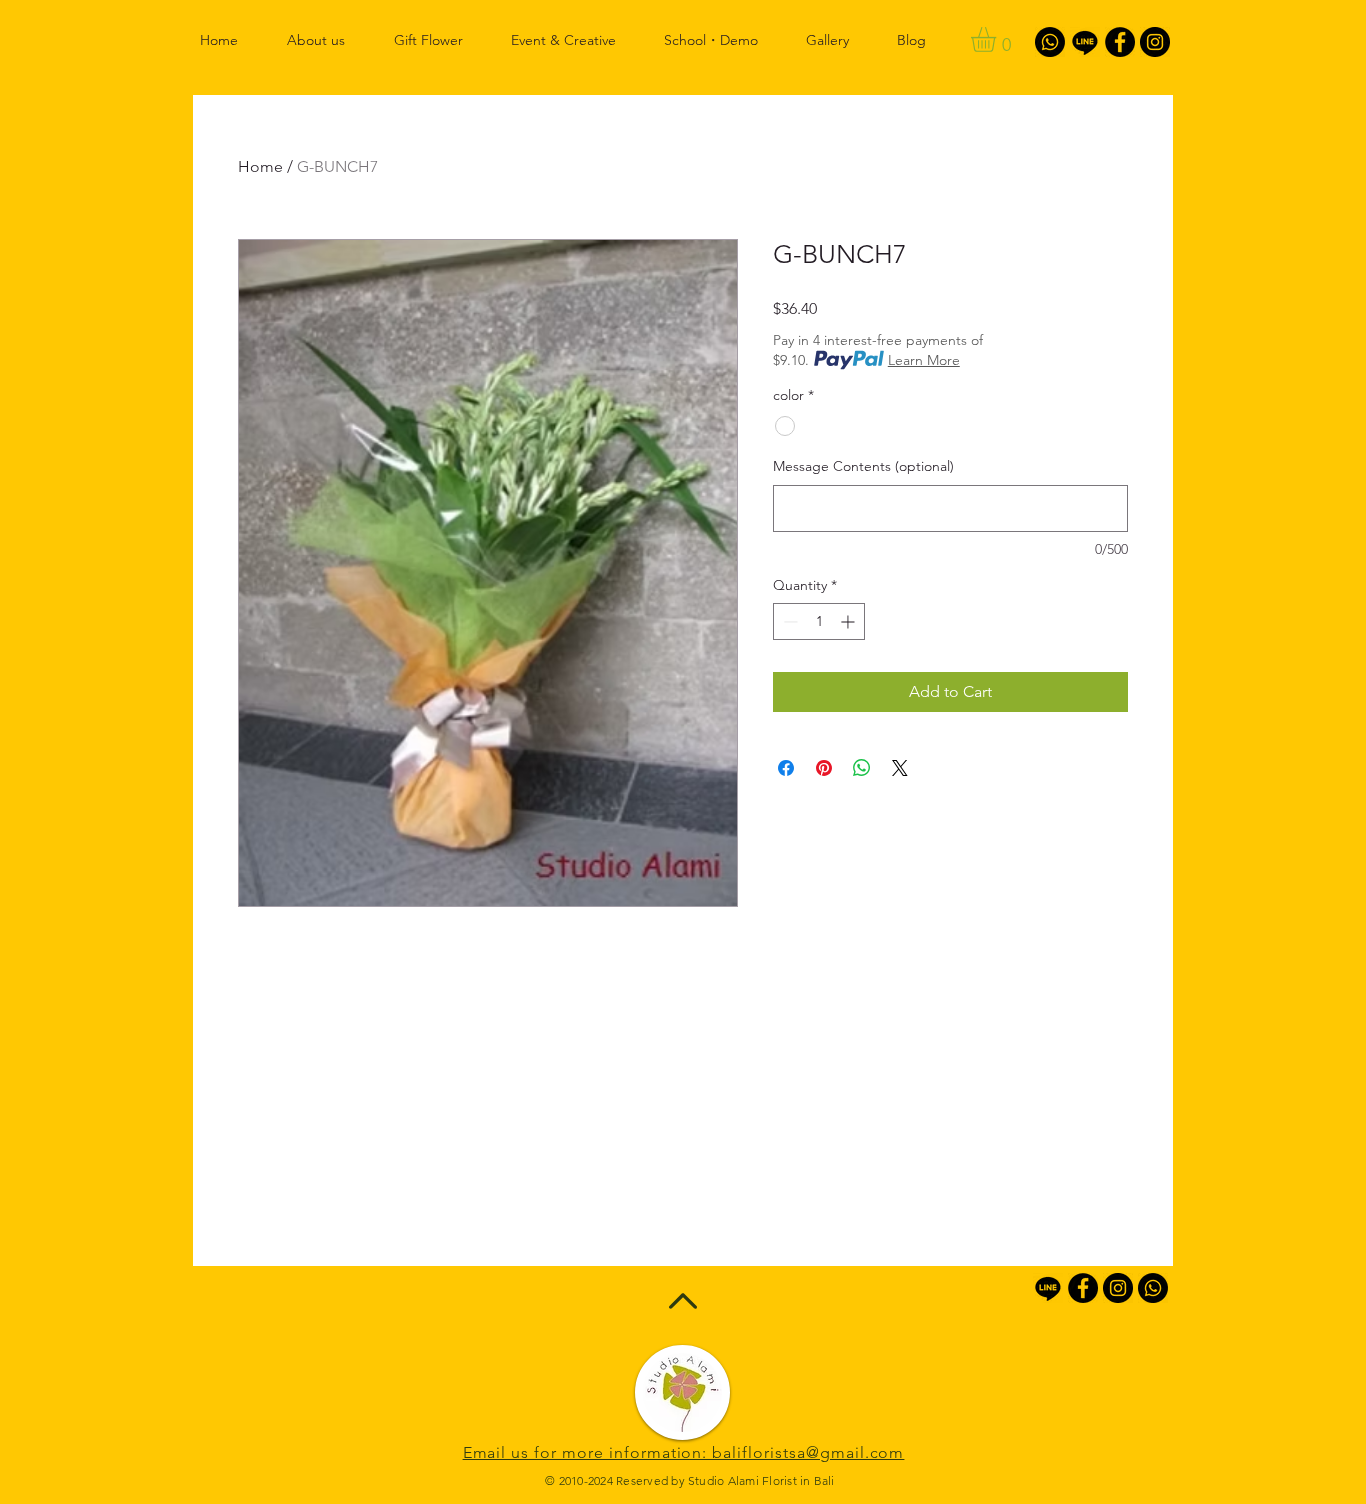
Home (260, 166)
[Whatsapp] (1050, 42)
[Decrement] (788, 621)
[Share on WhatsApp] (862, 768)
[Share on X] (900, 768)
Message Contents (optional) (863, 466)
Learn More (924, 360)
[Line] (1085, 42)
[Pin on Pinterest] (824, 768)
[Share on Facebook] (786, 768)
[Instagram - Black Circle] (1155, 42)
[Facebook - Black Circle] (1120, 42)
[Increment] (849, 621)
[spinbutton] (819, 621)
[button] (998, 39)
